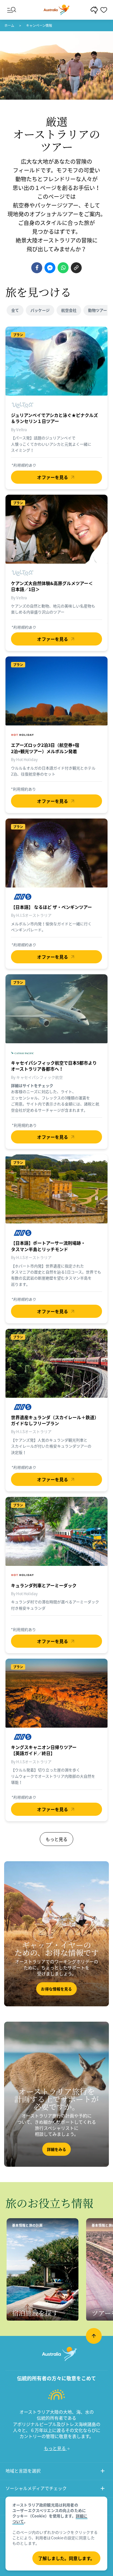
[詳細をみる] (56, 2094)
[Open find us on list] (103, 2489)
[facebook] (37, 268)
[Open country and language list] (103, 2472)
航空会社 (69, 310)
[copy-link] (76, 268)
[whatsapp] (63, 268)
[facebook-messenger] (50, 268)
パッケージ (40, 310)
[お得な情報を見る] (56, 1934)
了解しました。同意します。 (66, 2558)
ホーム (9, 25)
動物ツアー (98, 310)
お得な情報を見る (56, 1989)
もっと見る (56, 1839)
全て (15, 310)
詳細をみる (57, 2149)
